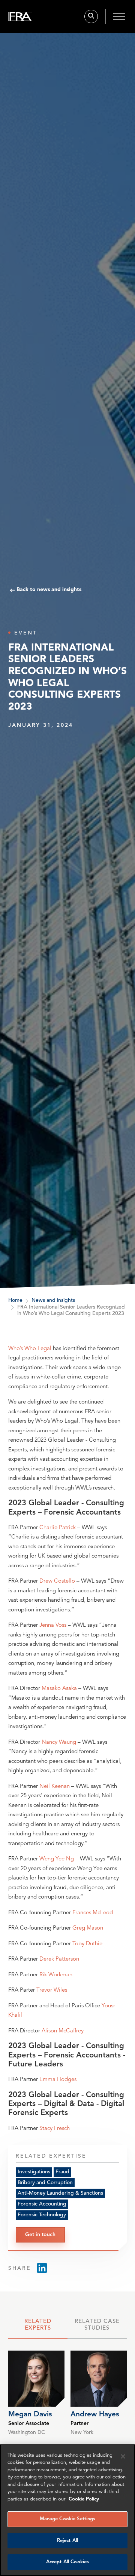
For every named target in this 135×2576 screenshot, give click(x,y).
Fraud (62, 2172)
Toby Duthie (87, 1944)
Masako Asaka (59, 1689)
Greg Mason (88, 1928)
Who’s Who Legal (30, 1349)
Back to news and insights (49, 590)
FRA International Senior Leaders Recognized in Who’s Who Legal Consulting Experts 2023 (71, 1310)
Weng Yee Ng (57, 1859)
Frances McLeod (93, 1913)
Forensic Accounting (42, 2204)
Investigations (34, 2172)
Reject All (67, 2541)
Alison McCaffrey (63, 2031)
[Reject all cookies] (123, 2456)
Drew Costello (57, 1581)
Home (15, 1300)
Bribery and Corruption (45, 2183)
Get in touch (40, 2235)
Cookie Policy (84, 2499)
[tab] (38, 2327)
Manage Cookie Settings (68, 2519)
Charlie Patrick (58, 1528)
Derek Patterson (59, 1959)
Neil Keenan (55, 1787)
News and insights (53, 1300)
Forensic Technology (42, 2215)
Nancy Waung (59, 1742)
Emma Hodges (58, 2080)
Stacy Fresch (55, 2129)
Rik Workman (56, 1975)
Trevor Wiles (52, 1990)
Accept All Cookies (67, 2562)
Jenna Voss (53, 1625)
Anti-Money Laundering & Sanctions (60, 2193)
